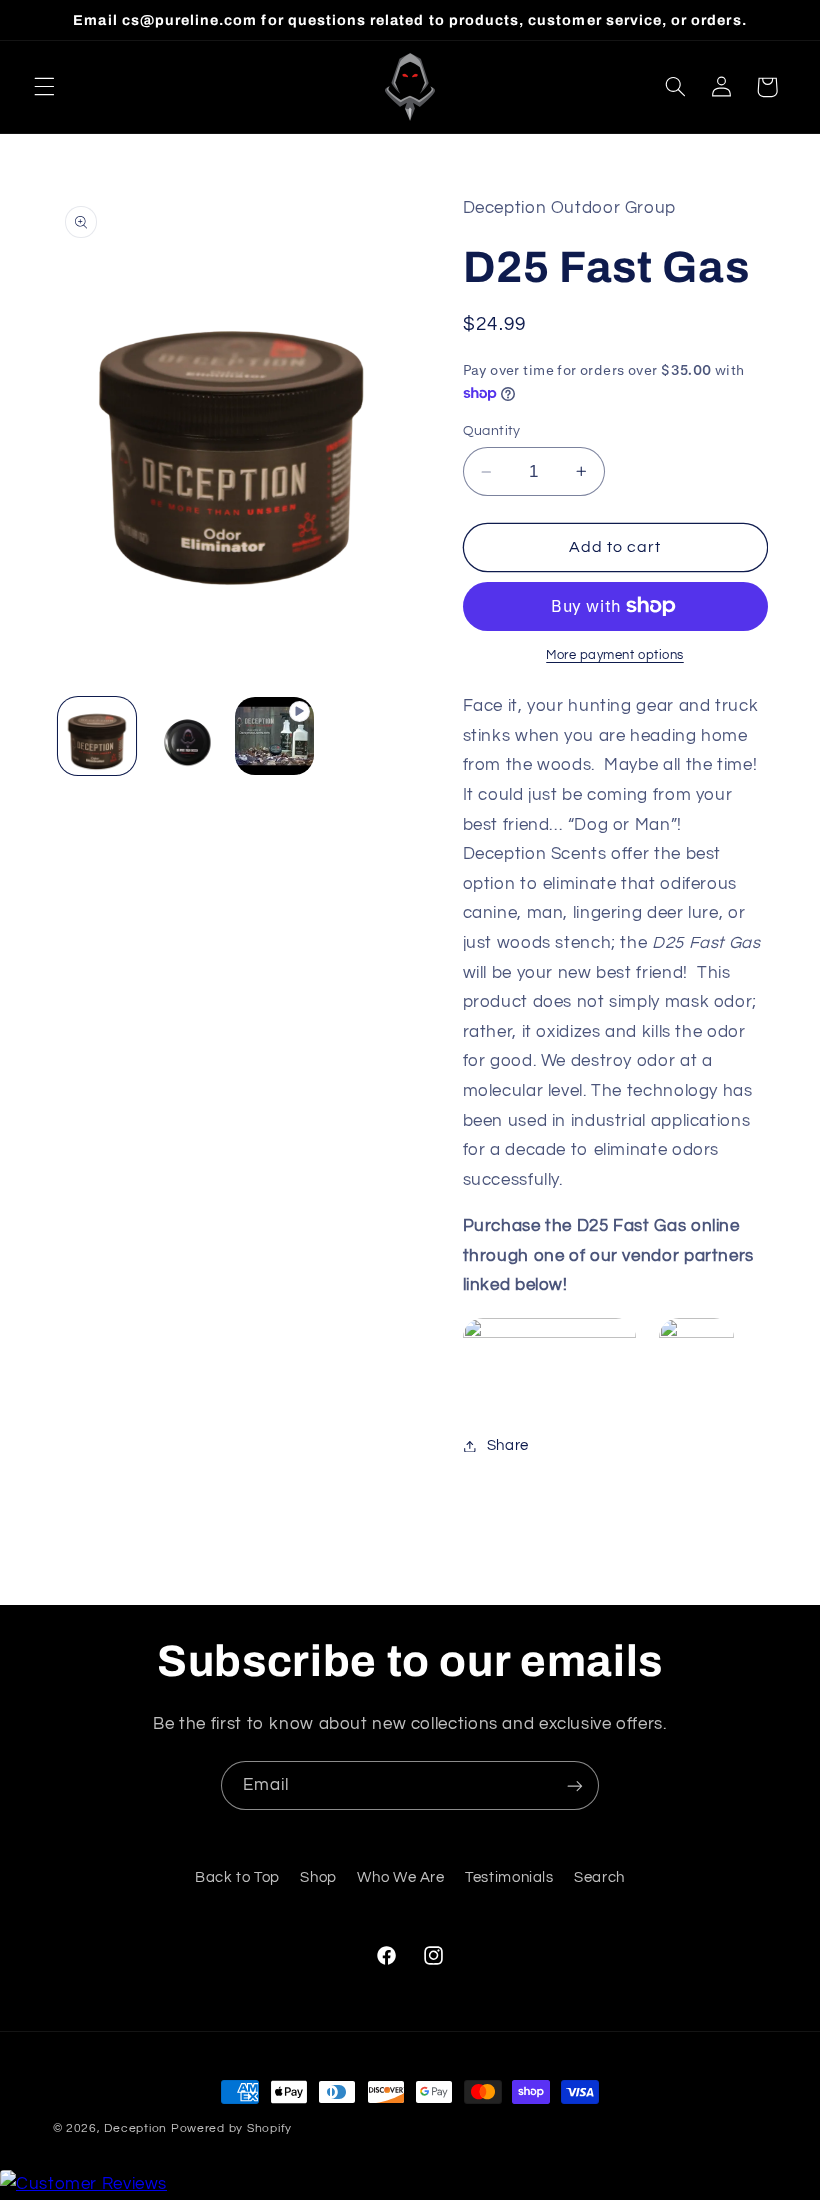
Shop (318, 1877)
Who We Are (400, 1877)
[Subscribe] (575, 1785)
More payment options (615, 655)
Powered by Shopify (231, 2128)
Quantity (492, 431)
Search (599, 1877)
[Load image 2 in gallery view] (186, 736)
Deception (135, 2128)
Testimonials (509, 1877)
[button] (44, 87)
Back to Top (237, 1877)
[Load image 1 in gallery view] (97, 736)
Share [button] (508, 1445)
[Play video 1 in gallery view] (274, 736)
